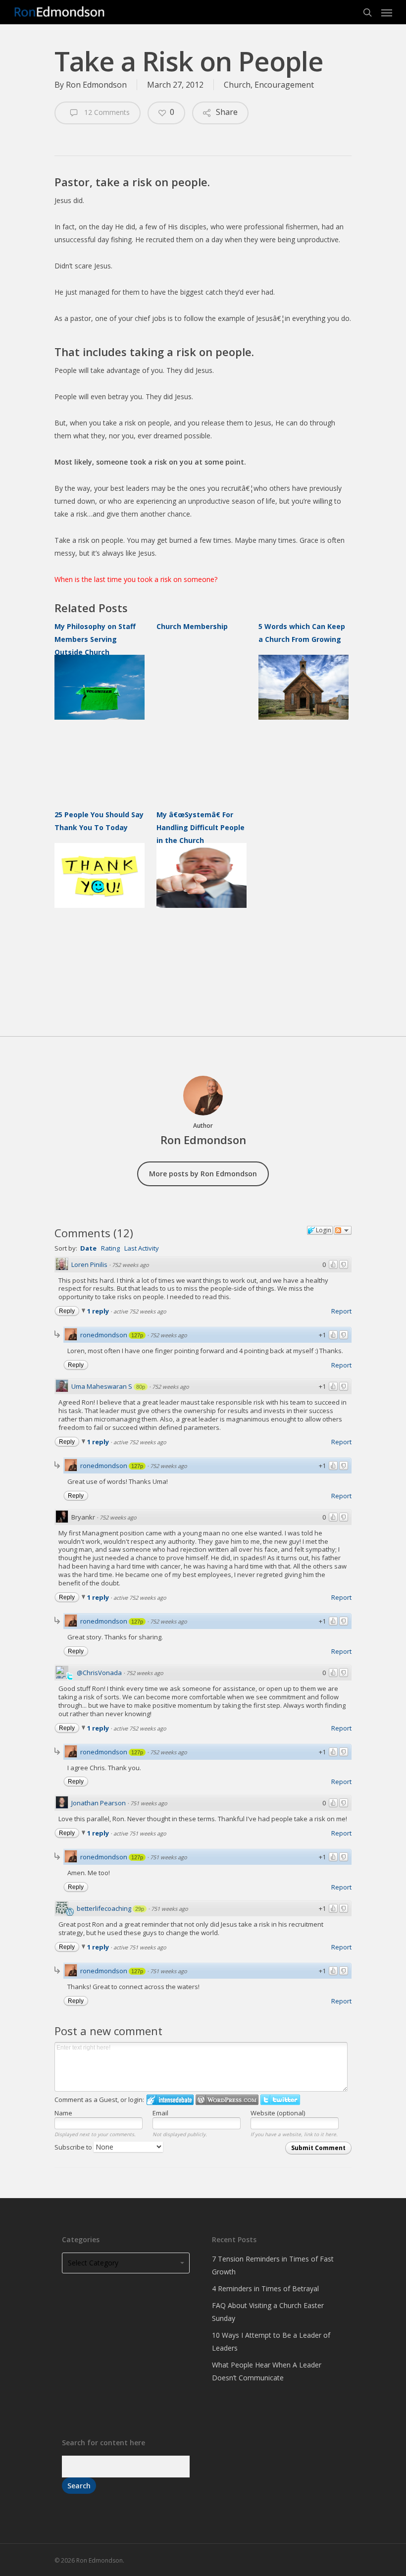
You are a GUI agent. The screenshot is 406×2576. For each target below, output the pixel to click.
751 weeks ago (149, 1803)
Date (88, 1248)
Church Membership (192, 626)
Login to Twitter (280, 2100)
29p (140, 1909)
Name (63, 2113)
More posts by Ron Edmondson (203, 1174)
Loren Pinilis (89, 1264)
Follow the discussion (343, 1230)
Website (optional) (278, 2113)
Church (237, 85)
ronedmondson (104, 1335)
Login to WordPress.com (227, 2100)
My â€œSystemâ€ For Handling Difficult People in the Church (201, 827)
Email (160, 2113)
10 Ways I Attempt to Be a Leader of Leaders (271, 2341)
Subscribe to (74, 2147)
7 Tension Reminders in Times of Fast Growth (273, 2265)
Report (341, 1311)
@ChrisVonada (99, 1673)
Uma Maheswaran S (102, 1386)
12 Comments (106, 112)
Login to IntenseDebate (170, 2100)
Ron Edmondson (96, 85)
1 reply (99, 1311)
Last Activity (142, 1248)
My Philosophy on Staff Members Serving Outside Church (95, 639)
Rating (110, 1248)
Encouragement (284, 85)
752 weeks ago (130, 1265)
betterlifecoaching (104, 1908)
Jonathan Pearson (99, 1803)
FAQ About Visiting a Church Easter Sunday (268, 2312)
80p (141, 1387)
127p (137, 1335)
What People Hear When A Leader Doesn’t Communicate (267, 2371)
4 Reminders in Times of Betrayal (265, 2288)
